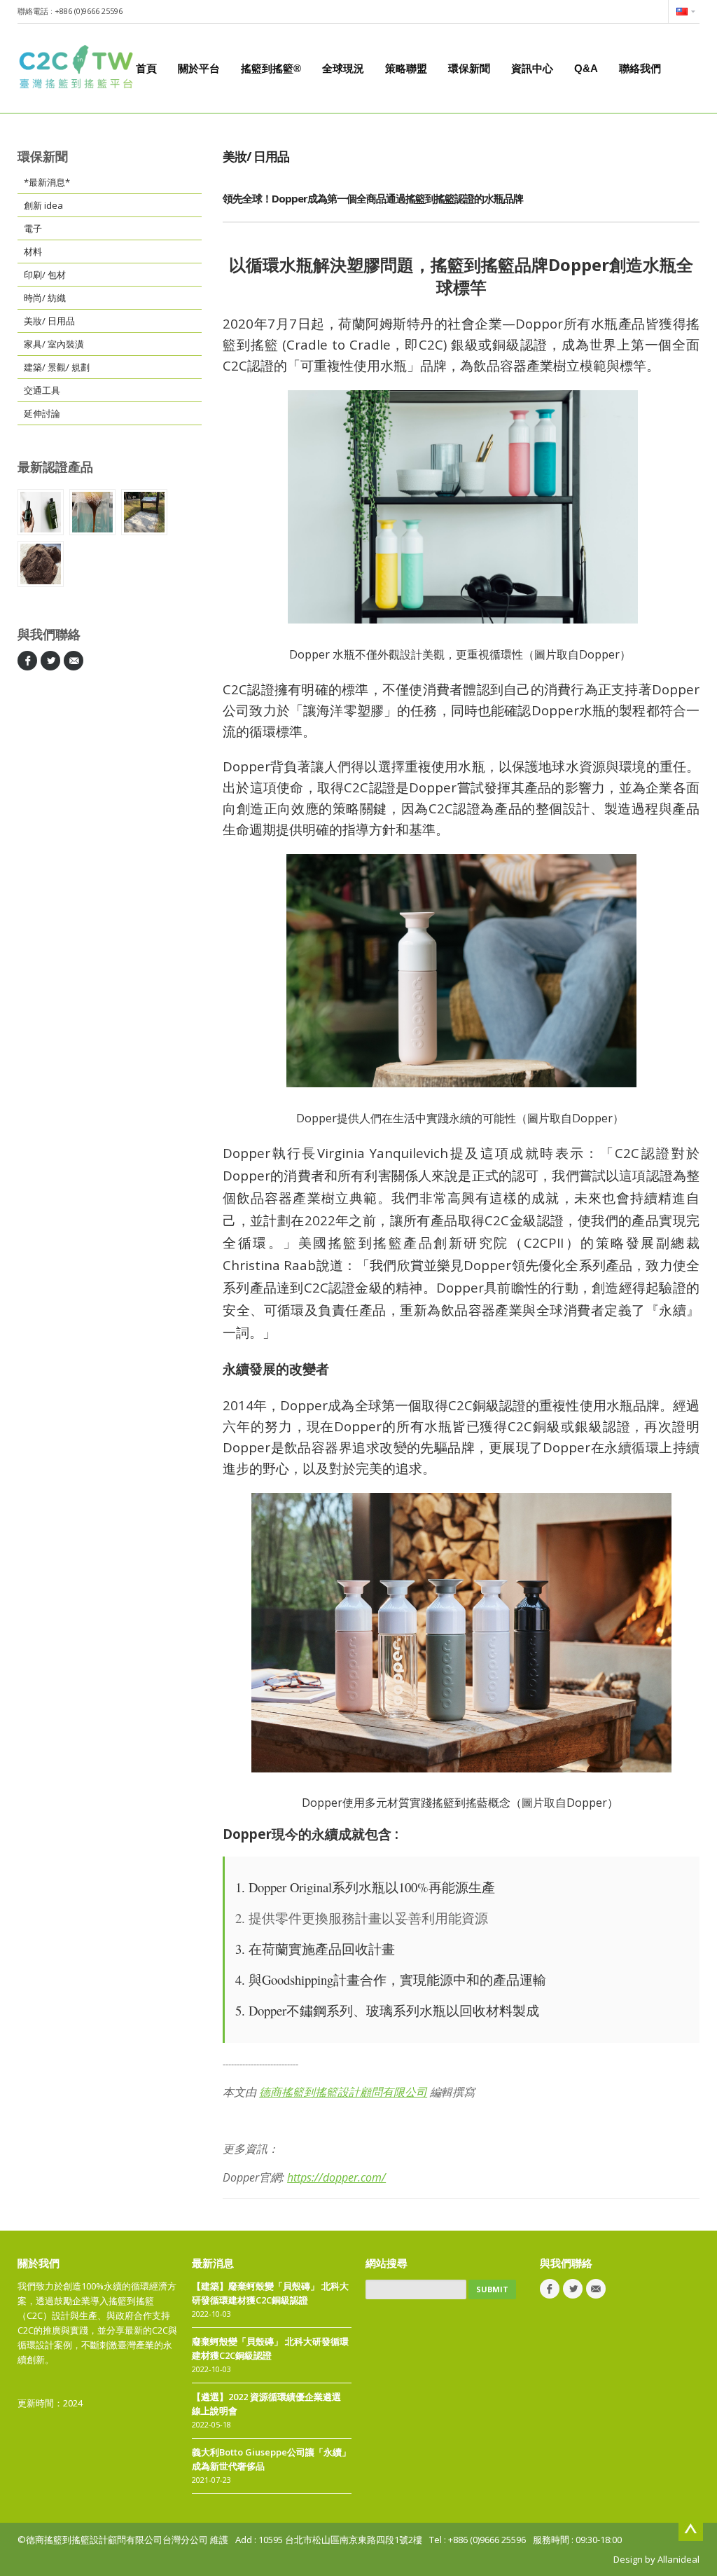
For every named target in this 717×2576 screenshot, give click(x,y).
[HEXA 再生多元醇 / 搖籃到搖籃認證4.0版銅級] (92, 512)
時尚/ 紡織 (45, 298)
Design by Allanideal (656, 2559)
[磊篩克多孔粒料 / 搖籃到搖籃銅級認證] (41, 564)
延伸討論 (42, 413)
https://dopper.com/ (336, 2177)
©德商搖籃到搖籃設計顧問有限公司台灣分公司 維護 (123, 2540)
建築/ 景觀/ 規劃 (57, 367)
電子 (33, 228)
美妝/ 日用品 (49, 321)
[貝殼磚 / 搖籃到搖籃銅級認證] (144, 512)
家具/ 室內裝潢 (54, 344)
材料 (33, 252)
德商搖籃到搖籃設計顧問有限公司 (343, 2092)
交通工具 (42, 390)
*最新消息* (47, 182)
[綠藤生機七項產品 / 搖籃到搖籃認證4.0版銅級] (41, 512)
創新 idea (43, 205)
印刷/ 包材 (45, 275)
